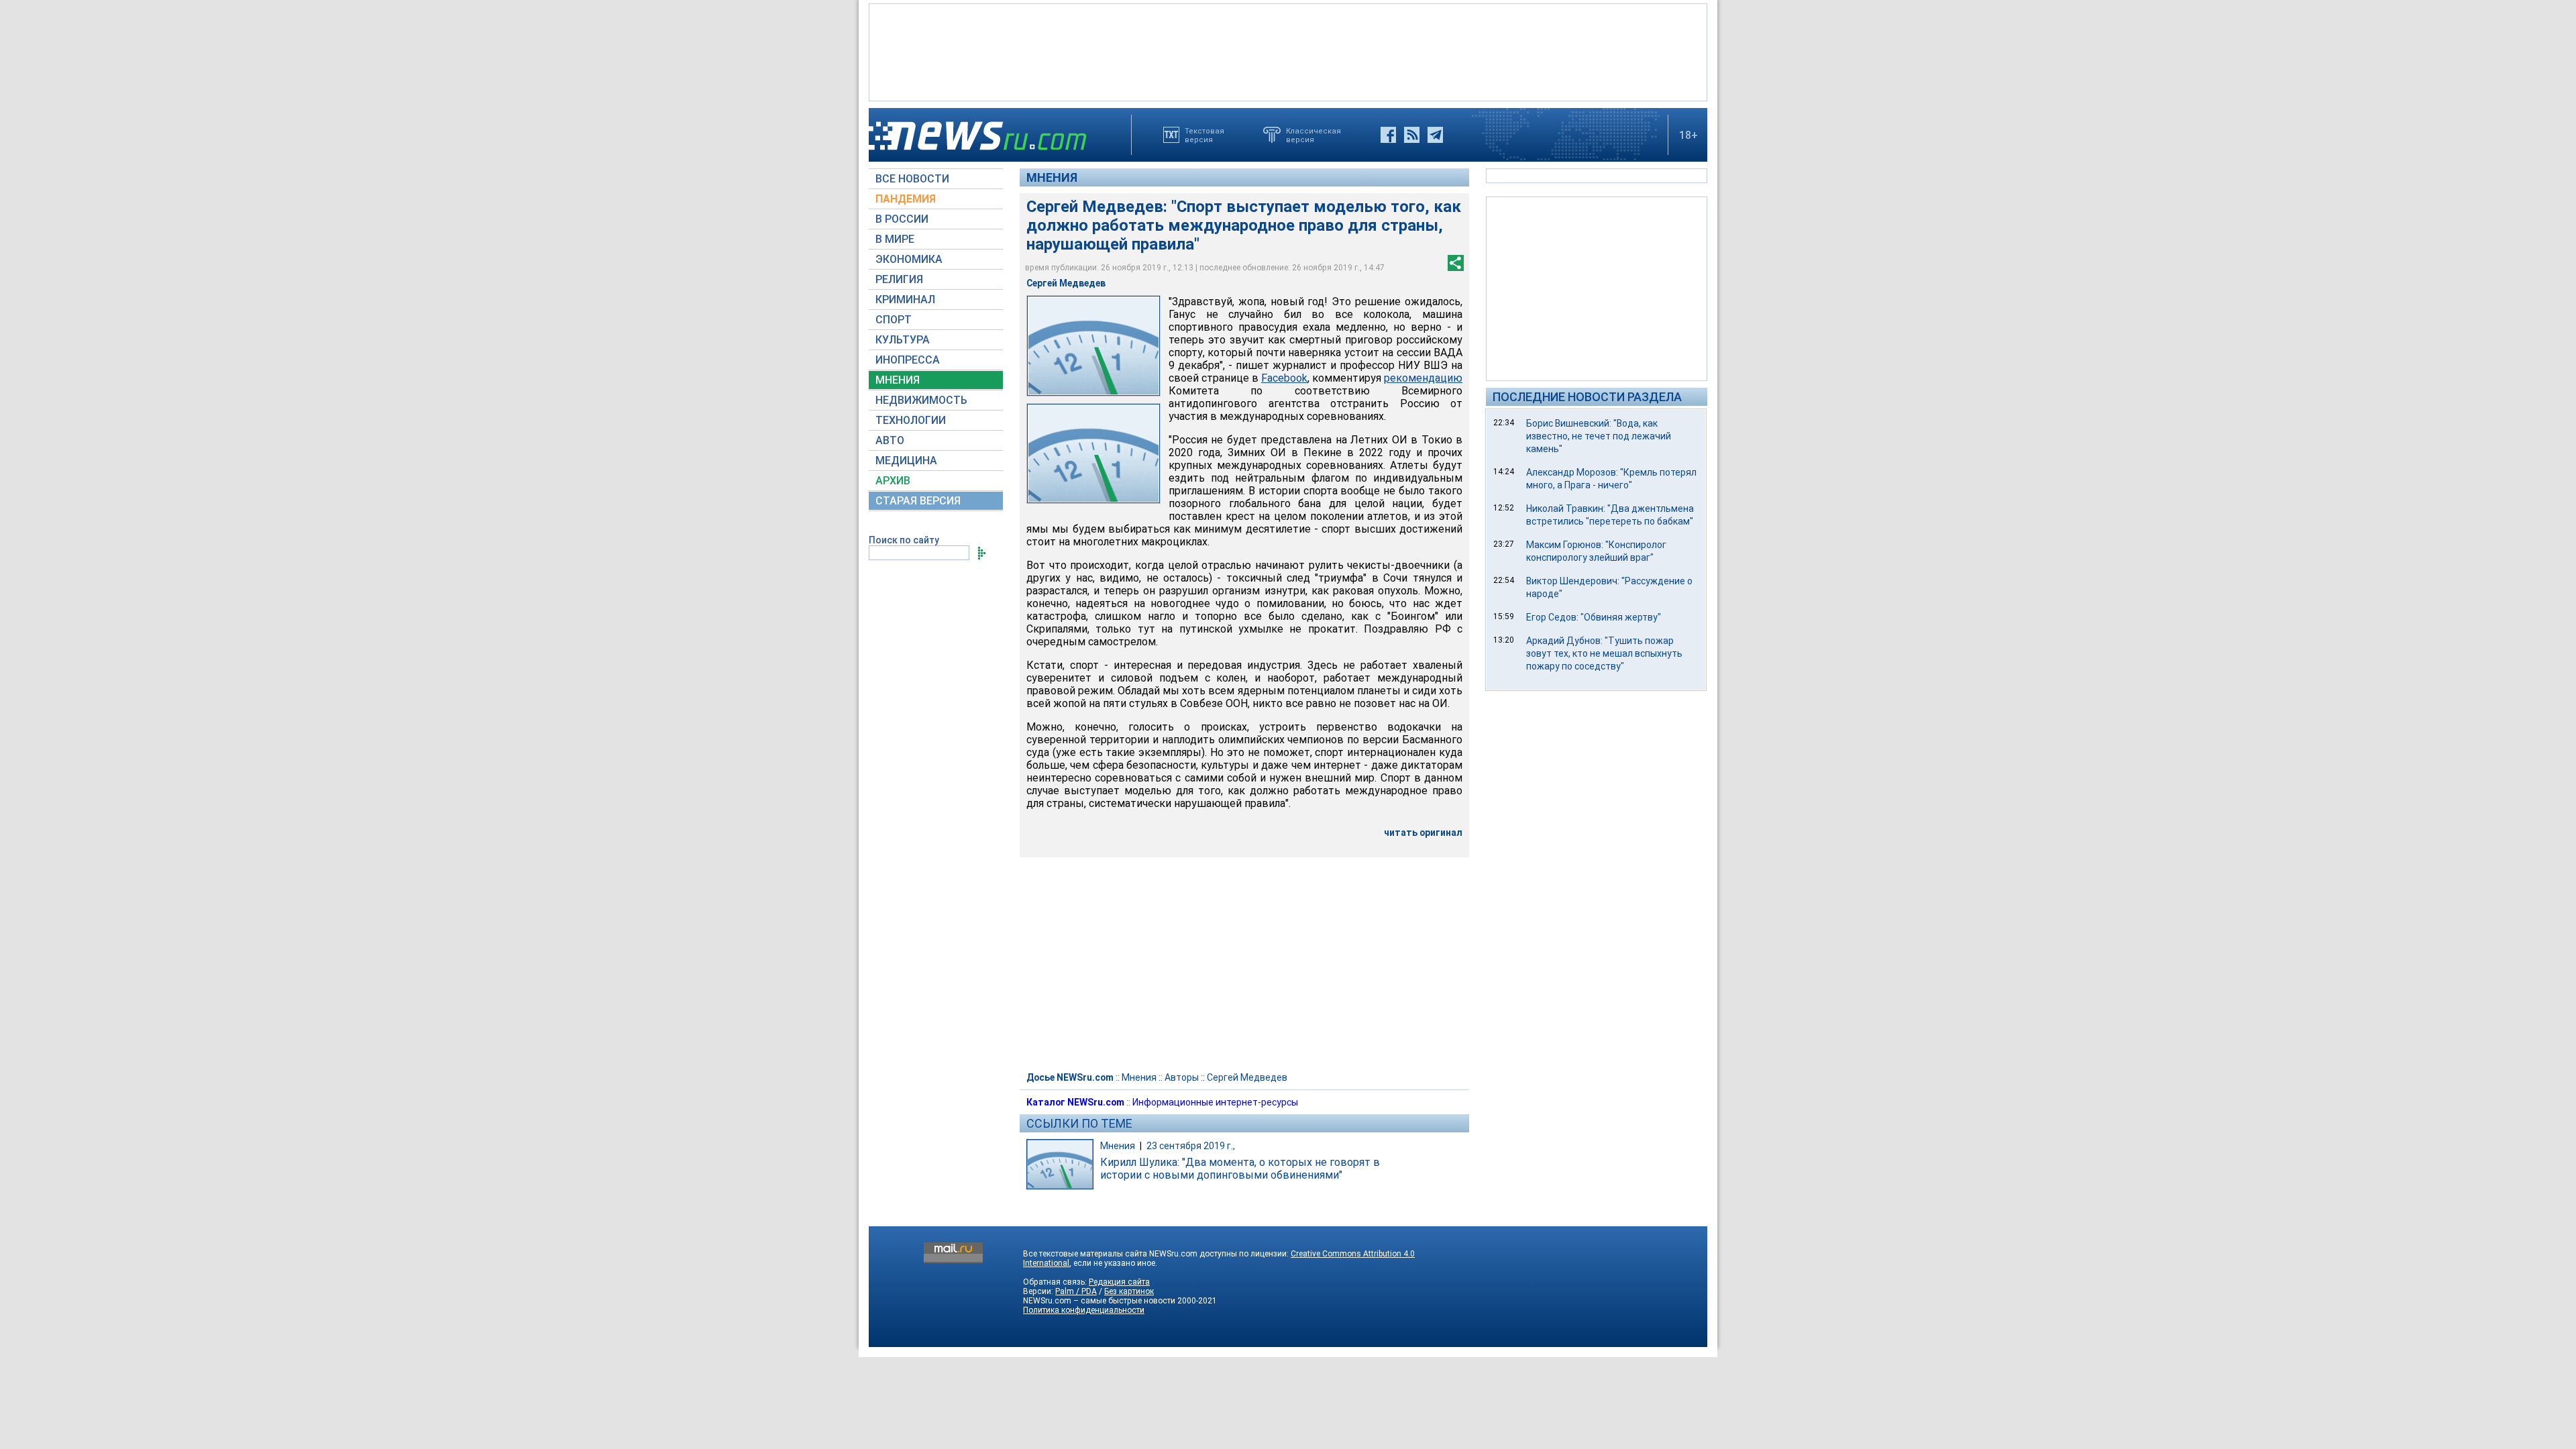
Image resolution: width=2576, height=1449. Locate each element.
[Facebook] (1388, 135)
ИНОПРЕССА (908, 360)
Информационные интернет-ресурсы (1215, 1102)
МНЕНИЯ (898, 380)
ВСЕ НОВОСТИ (912, 179)
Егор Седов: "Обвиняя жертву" (1594, 617)
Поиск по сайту (904, 540)
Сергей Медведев (1247, 1077)
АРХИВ (893, 481)
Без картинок (1129, 1291)
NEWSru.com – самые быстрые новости (1099, 1301)
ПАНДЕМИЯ (906, 199)
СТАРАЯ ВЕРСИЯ (918, 501)
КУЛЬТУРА (903, 340)
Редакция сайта (1119, 1282)
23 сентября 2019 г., (1191, 1146)
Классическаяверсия (1313, 135)
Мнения (1052, 177)
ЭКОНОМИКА (909, 259)
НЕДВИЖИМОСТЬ (921, 400)
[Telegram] (1435, 135)
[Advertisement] (1288, 51)
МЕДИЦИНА (906, 461)
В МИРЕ (895, 239)
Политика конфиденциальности (1084, 1310)
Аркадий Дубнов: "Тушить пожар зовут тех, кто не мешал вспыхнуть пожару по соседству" (1604, 653)
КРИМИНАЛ (905, 300)
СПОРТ (894, 320)
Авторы (1182, 1077)
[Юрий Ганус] (1093, 454)
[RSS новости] (1412, 135)
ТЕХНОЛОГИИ (911, 420)
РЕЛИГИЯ (899, 279)
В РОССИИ (902, 219)
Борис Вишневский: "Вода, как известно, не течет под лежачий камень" (1599, 436)
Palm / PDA (1076, 1291)
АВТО (890, 440)
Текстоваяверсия (1204, 135)
